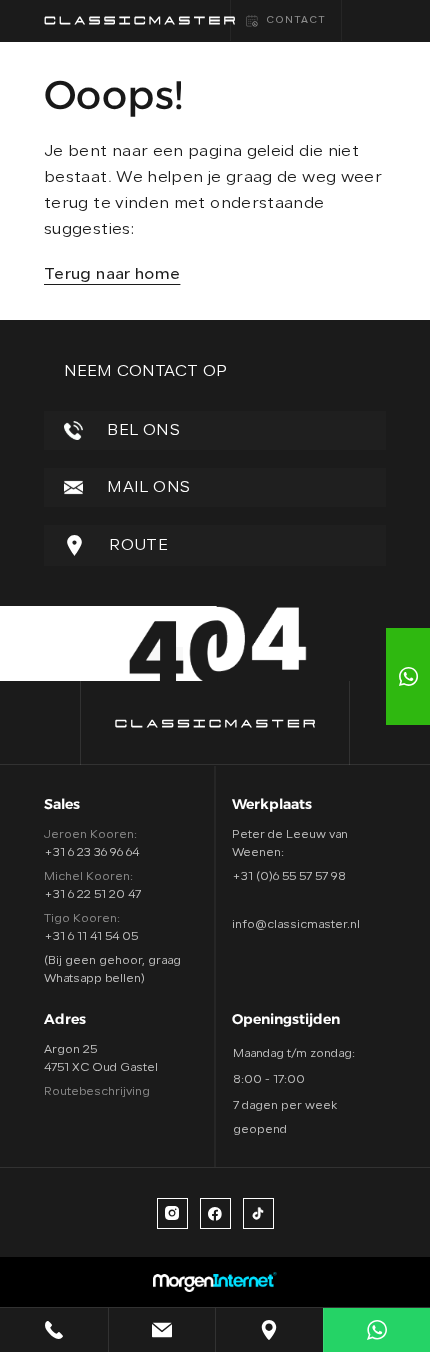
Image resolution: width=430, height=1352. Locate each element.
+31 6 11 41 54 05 (91, 937)
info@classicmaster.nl (296, 925)
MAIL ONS (146, 488)
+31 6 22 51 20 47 (92, 895)
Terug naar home (112, 275)
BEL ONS (141, 431)
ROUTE (136, 546)
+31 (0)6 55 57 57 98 (289, 877)
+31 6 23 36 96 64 (91, 853)
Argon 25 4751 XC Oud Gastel (101, 1059)
